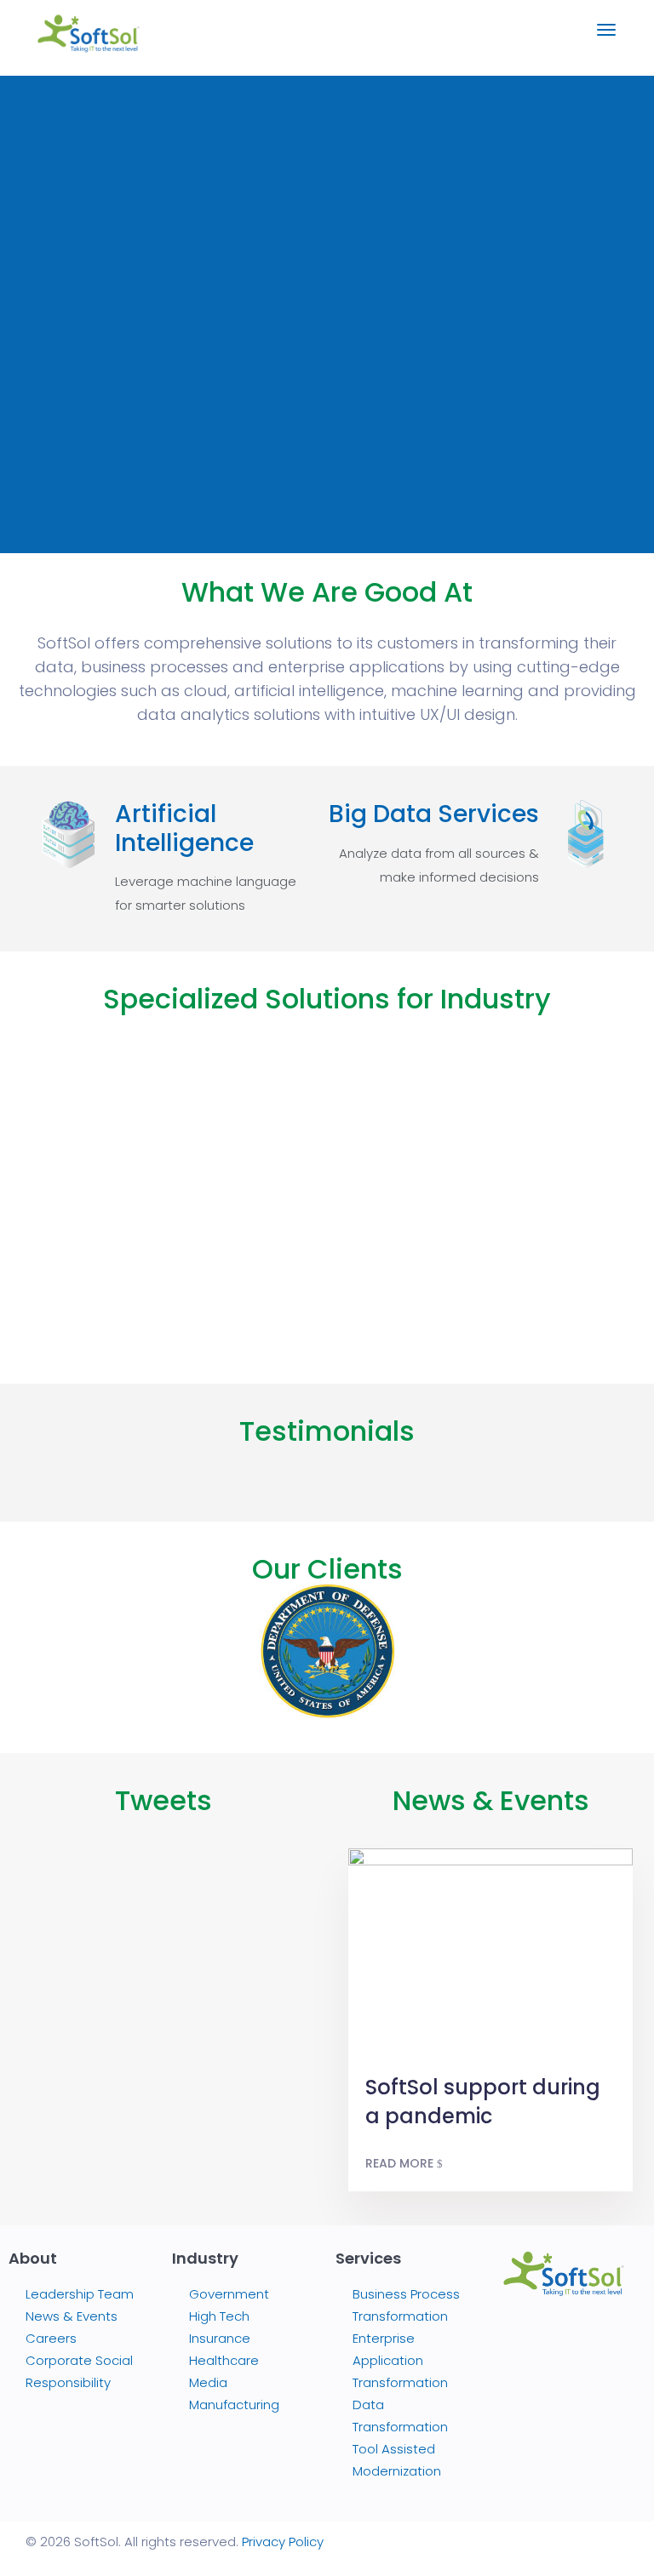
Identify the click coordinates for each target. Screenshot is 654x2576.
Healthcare (224, 2360)
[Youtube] (586, 2379)
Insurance (220, 2338)
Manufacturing (234, 2405)
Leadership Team (80, 2294)
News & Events (491, 1800)
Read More (401, 2163)
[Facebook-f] (542, 2337)
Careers (51, 2338)
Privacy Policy (283, 2542)
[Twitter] (586, 2337)
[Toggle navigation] (606, 38)
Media (208, 2382)
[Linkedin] (542, 2379)
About (33, 2258)
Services (368, 2258)
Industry (205, 2258)
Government (229, 2294)
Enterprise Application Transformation (400, 2360)
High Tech (219, 2316)
